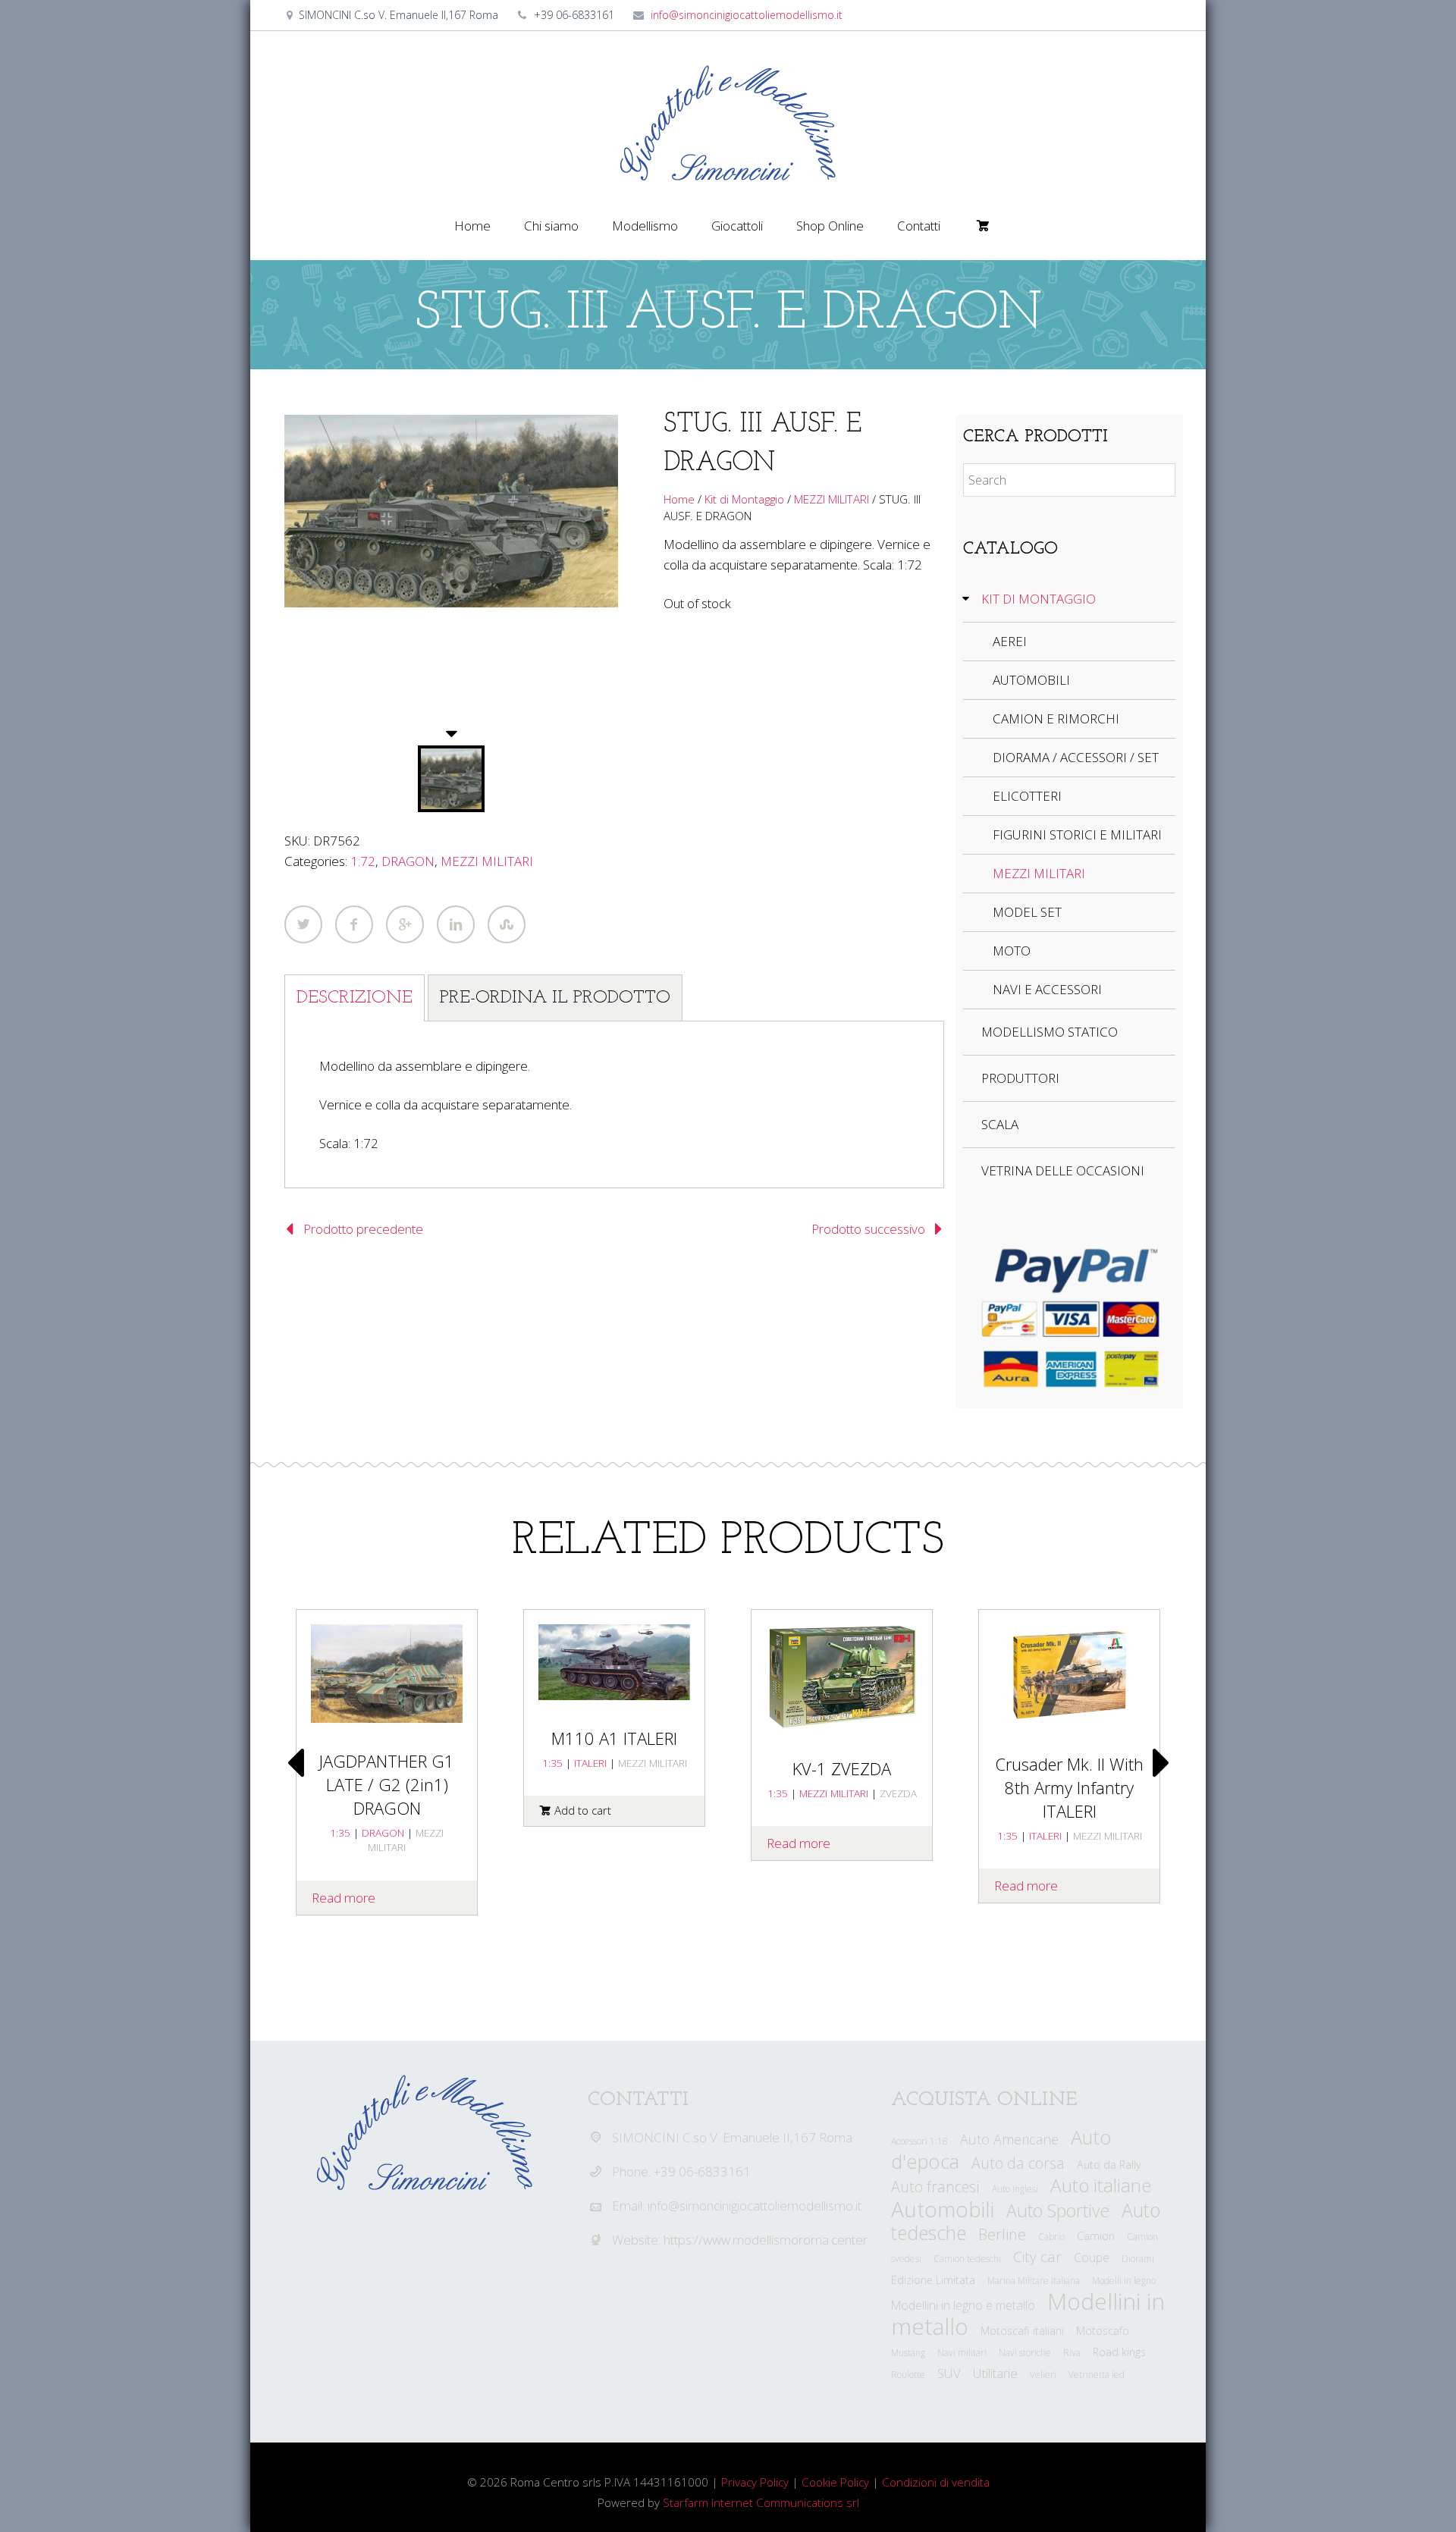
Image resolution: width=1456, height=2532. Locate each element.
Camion (1096, 2236)
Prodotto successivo (868, 1229)
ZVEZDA (898, 1793)
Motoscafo (1103, 2331)
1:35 (552, 1763)
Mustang (908, 2353)
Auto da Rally (1109, 2165)
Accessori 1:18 (919, 2141)
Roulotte (908, 2375)
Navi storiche (1025, 2353)
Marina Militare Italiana (1034, 2281)
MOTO (1012, 951)
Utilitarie (995, 2373)
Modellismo (645, 226)
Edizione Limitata (933, 2280)
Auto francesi (935, 2187)
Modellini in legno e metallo (963, 2305)
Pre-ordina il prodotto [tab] (555, 998)
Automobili (943, 2209)
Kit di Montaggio (744, 499)
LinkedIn (456, 924)
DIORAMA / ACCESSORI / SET (1076, 757)
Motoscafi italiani (1022, 2331)
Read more (799, 1843)
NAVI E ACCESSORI (1047, 989)
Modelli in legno (1124, 2281)
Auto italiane (1101, 2185)
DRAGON (408, 861)
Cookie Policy (835, 2482)
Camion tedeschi (967, 2259)
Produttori (1020, 1078)
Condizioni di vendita (936, 2482)
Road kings (1119, 2352)
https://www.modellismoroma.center (766, 2240)
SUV (949, 2373)
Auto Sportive (1058, 2210)
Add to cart (583, 1810)
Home (472, 226)
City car (1037, 2257)
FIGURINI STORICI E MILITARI (1077, 835)
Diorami (1138, 2259)
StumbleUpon (507, 924)
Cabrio (1051, 2237)
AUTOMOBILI (1031, 680)
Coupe (1092, 2257)
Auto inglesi (1015, 2189)
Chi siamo (551, 226)
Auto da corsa (1018, 2163)
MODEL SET (1027, 912)
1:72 (363, 861)
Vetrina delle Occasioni (1063, 1170)
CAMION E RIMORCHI (1056, 718)
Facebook (354, 924)
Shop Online (830, 226)
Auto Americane (1009, 2139)
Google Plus (405, 924)
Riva (1072, 2353)
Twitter (303, 924)
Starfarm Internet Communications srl (761, 2502)
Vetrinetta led (1097, 2375)
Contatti (919, 226)
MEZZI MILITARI (487, 861)
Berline (1002, 2234)
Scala (1000, 1124)
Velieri (1043, 2375)
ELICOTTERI (1027, 796)
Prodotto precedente (363, 1229)
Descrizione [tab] (355, 998)
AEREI (1010, 641)
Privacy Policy (755, 2482)
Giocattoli (737, 226)
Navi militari (962, 2353)
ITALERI (590, 1763)
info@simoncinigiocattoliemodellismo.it (747, 15)
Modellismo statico (1050, 1032)
